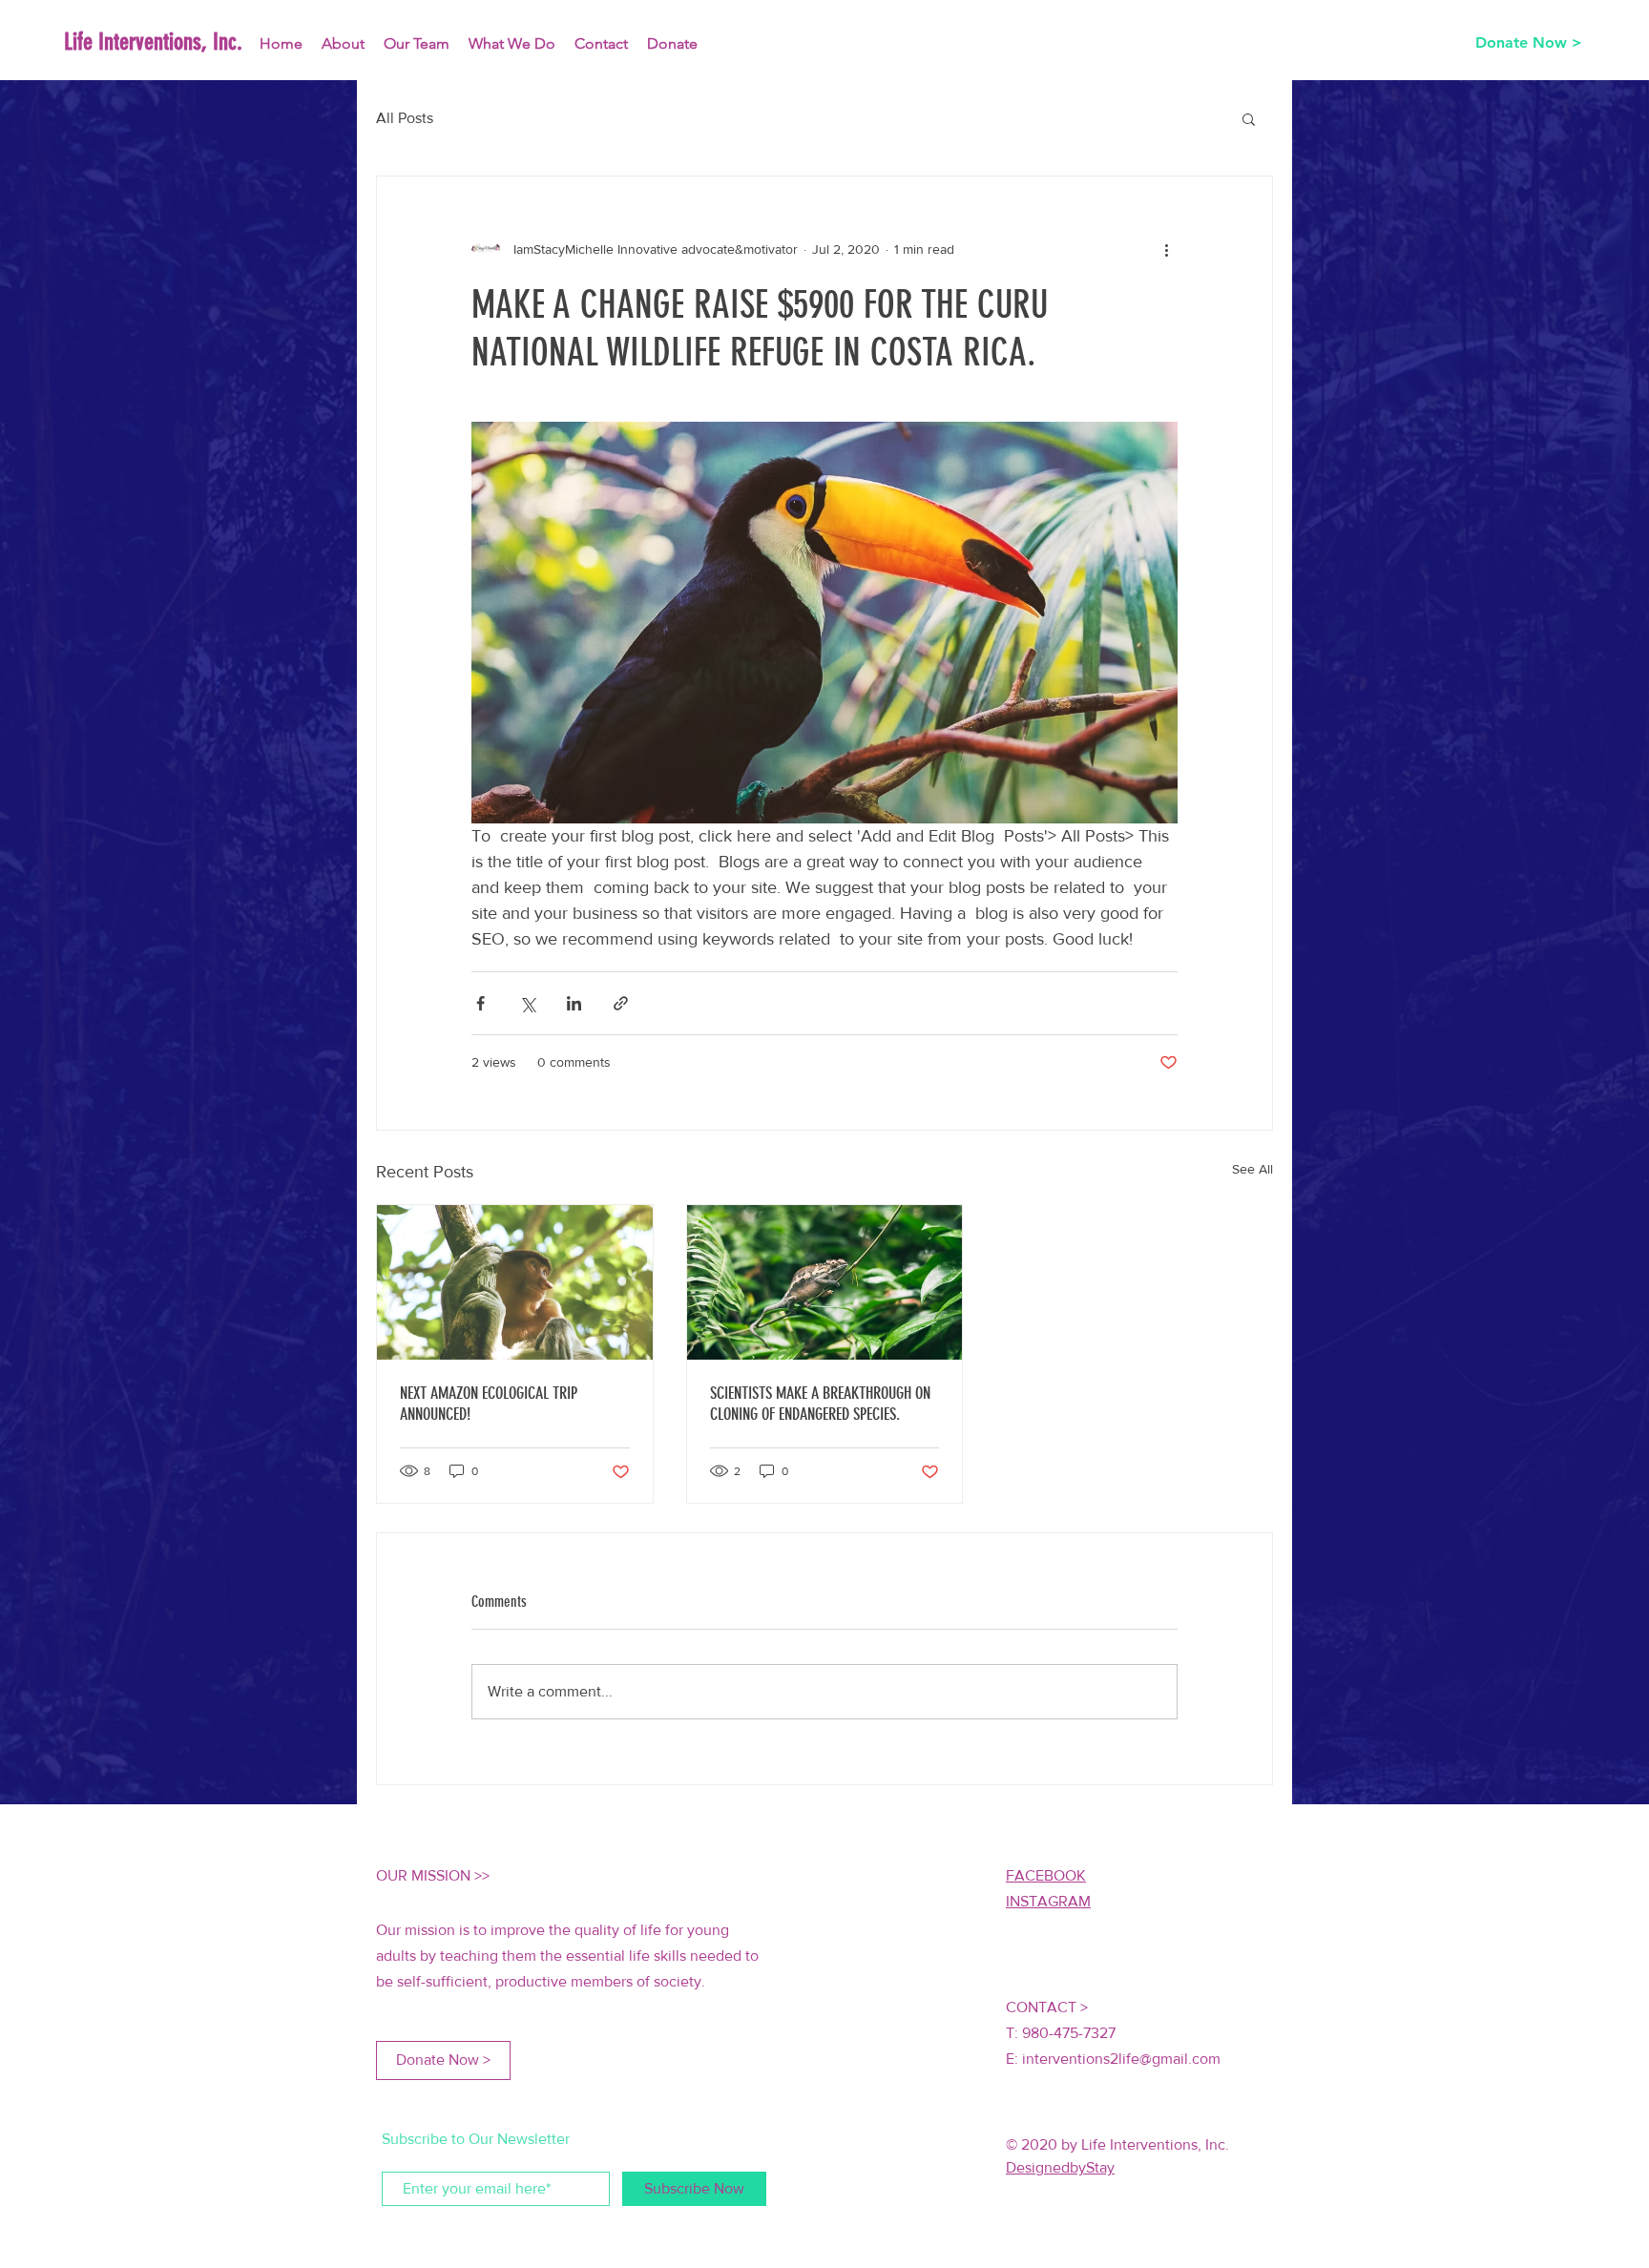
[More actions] (1166, 249)
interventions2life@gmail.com (1121, 2059)
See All (1252, 1169)
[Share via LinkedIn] (574, 1003)
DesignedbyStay (1060, 2167)
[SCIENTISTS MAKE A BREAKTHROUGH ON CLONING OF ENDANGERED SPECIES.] (825, 1282)
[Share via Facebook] (480, 1003)
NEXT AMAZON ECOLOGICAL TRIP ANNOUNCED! (489, 1404)
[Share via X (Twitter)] (527, 1003)
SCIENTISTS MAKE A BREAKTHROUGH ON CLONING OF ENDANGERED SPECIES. (820, 1404)
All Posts (405, 118)
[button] (1249, 118)
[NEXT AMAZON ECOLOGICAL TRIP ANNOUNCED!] (515, 1282)
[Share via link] (621, 1003)
